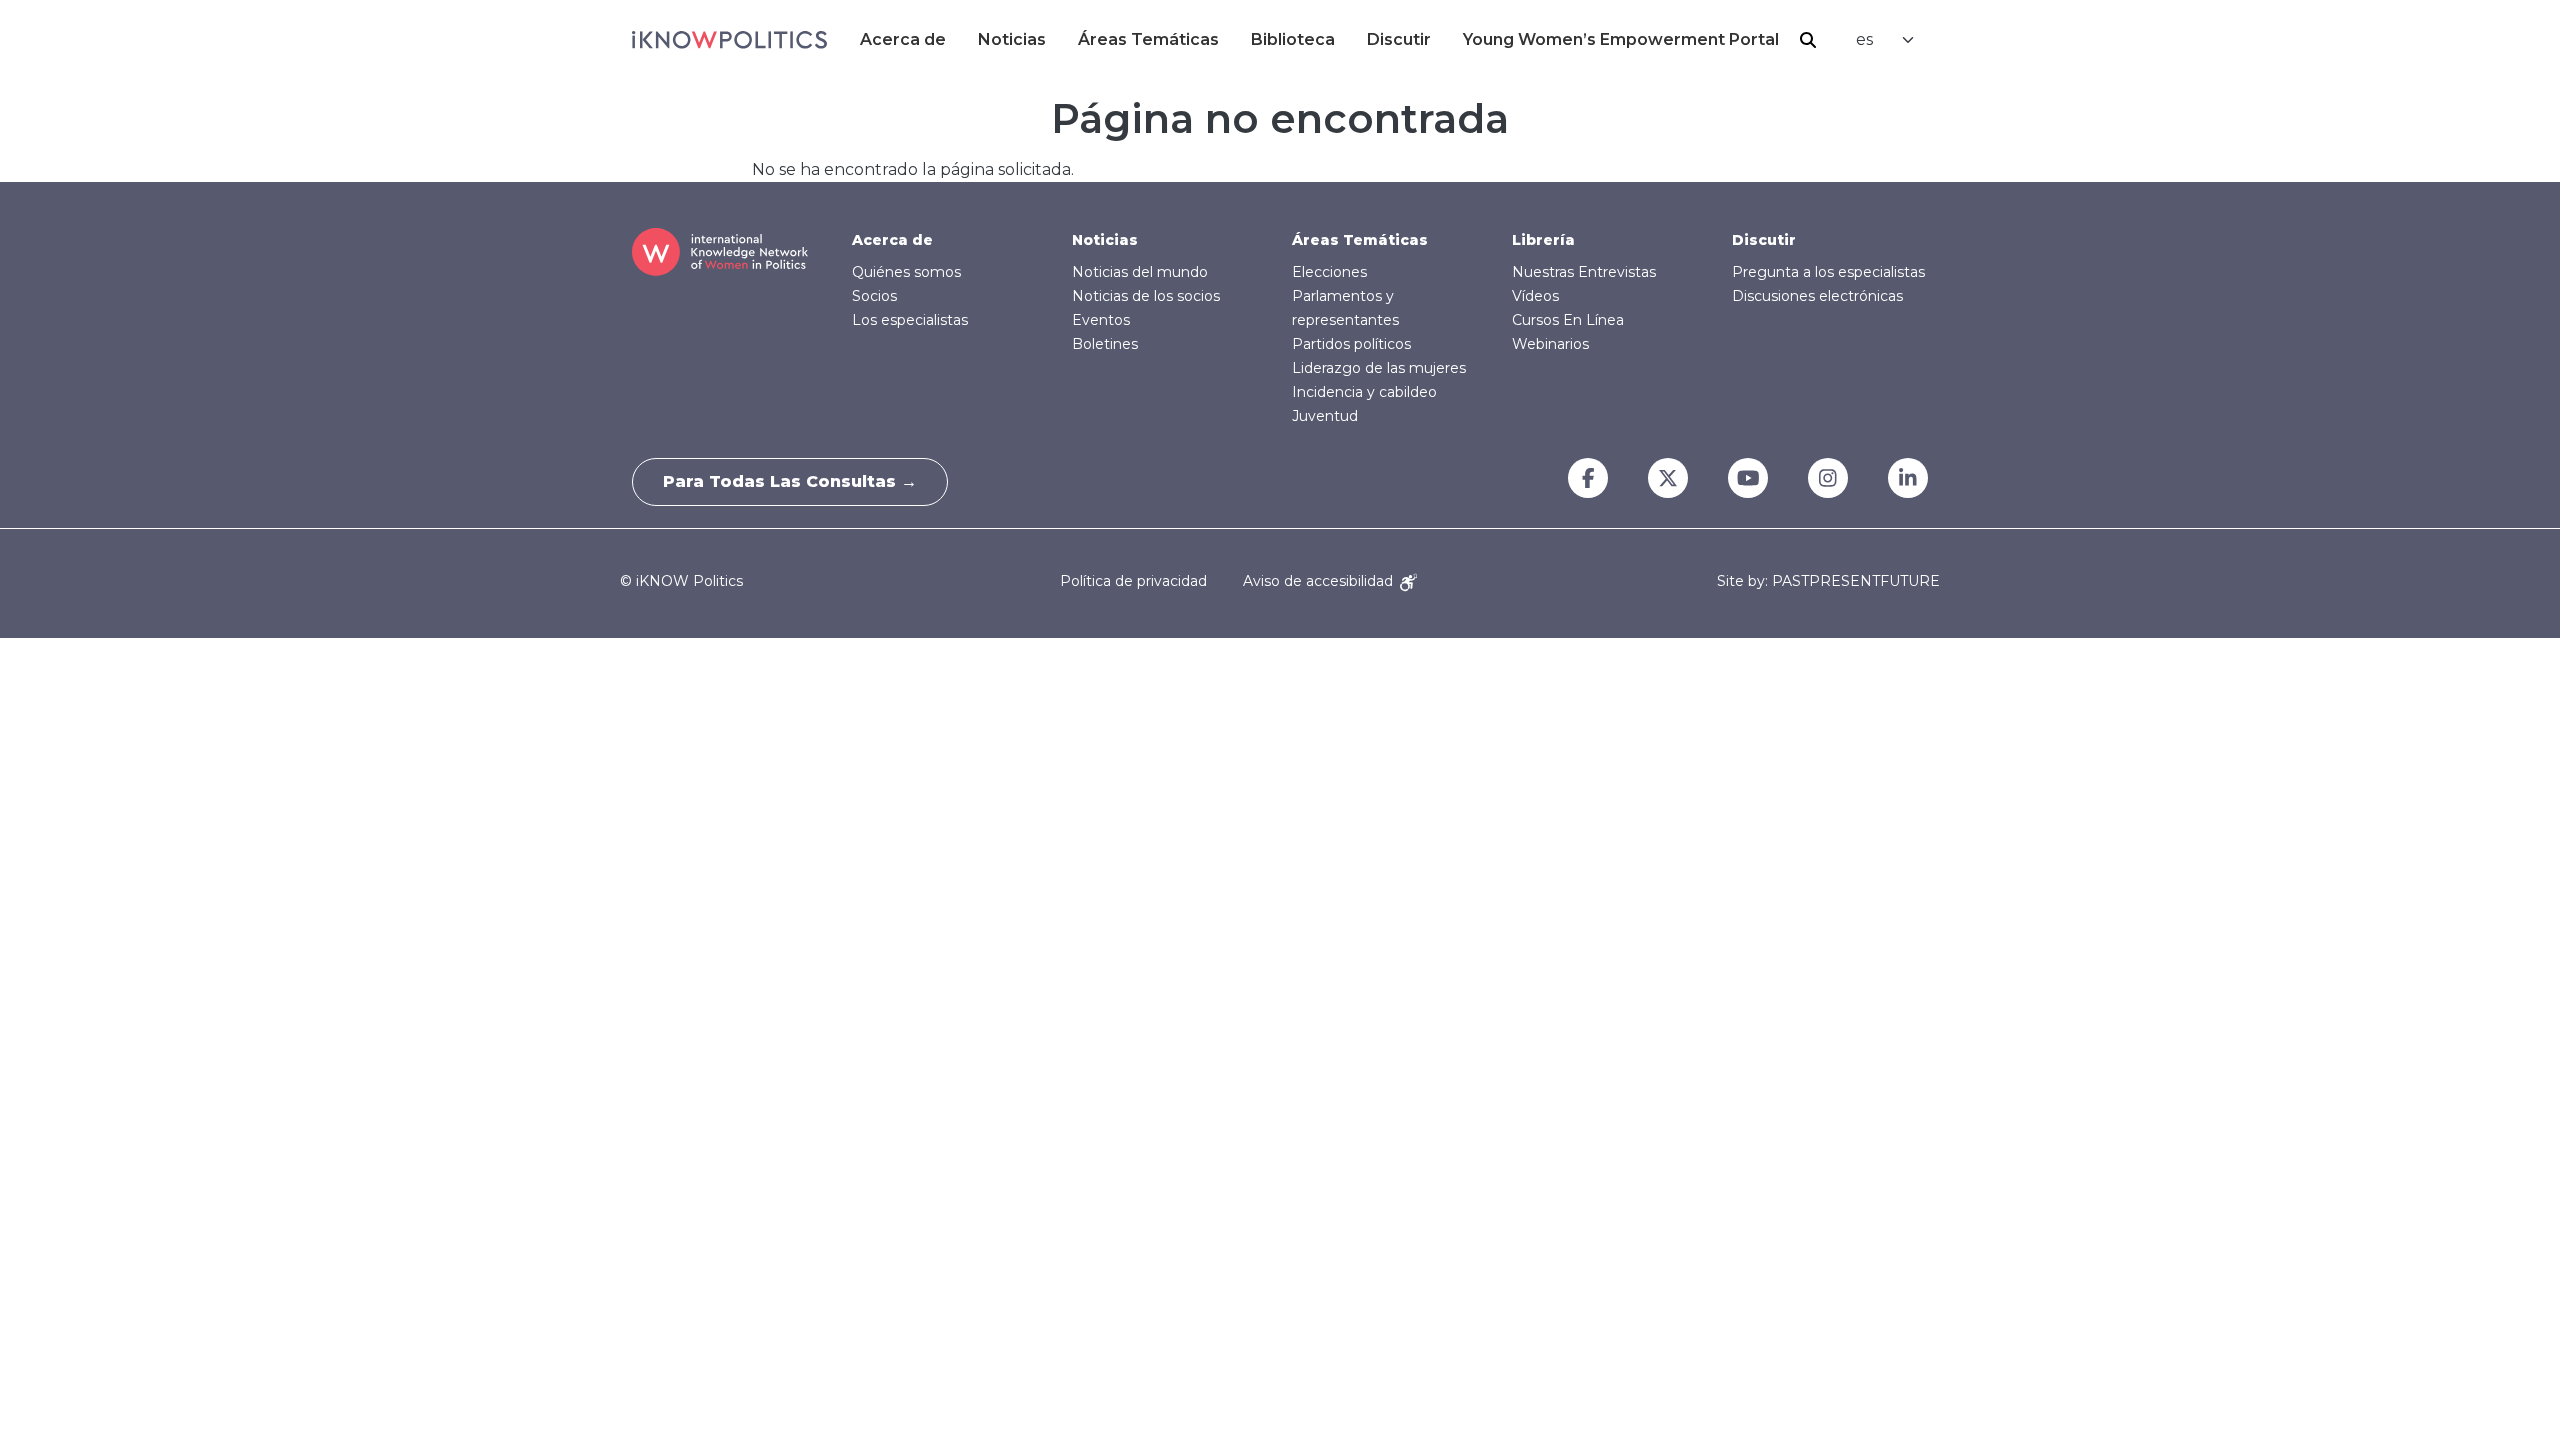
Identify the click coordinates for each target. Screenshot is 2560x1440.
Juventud (1325, 416)
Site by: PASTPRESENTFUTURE (1828, 581)
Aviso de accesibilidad (1320, 581)
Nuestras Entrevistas (1584, 272)
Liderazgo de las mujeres (1379, 368)
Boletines (1105, 344)
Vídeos (1535, 296)
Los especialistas (910, 320)
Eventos (1101, 320)
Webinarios (1550, 344)
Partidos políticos (1351, 344)
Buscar (1808, 40)
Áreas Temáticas (1148, 39)
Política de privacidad (1133, 581)
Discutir (1399, 39)
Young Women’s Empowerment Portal (1621, 39)
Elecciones (1329, 272)
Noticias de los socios (1146, 296)
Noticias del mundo (1140, 272)
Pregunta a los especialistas (1828, 272)
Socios (874, 296)
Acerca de (903, 39)
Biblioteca (1293, 39)
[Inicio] (729, 40)
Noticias (1012, 39)
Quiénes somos (906, 272)
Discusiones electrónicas (1817, 296)
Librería (1543, 240)
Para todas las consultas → (790, 481)
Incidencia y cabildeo (1364, 392)
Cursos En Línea (1568, 320)
